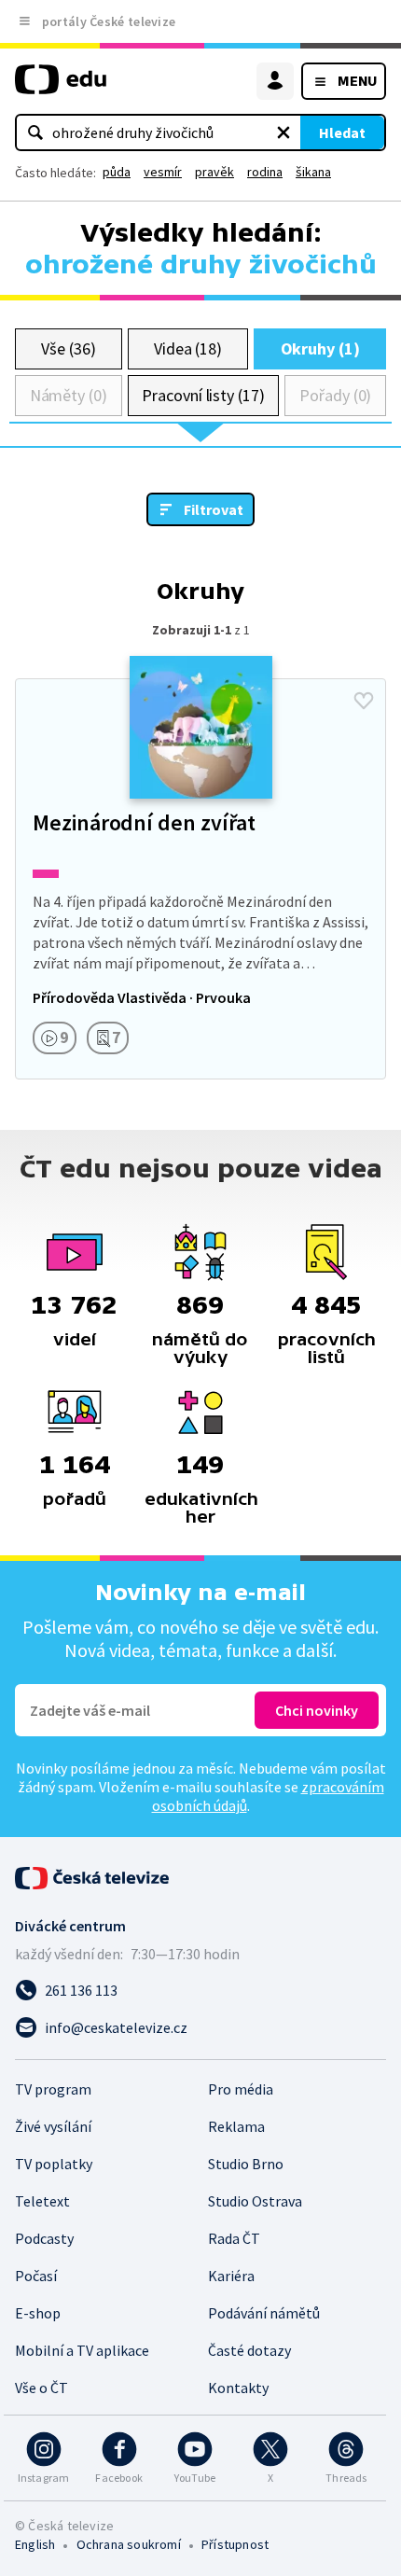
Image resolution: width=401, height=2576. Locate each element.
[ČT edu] (61, 87)
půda (117, 172)
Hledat (342, 132)
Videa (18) (188, 348)
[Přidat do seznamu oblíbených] (364, 701)
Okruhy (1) (320, 348)
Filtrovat (214, 509)
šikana (313, 172)
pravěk (214, 172)
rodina (265, 172)
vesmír (163, 172)
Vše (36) (68, 348)
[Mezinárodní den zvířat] (200, 879)
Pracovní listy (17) (203, 395)
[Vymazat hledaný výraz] (283, 132)
